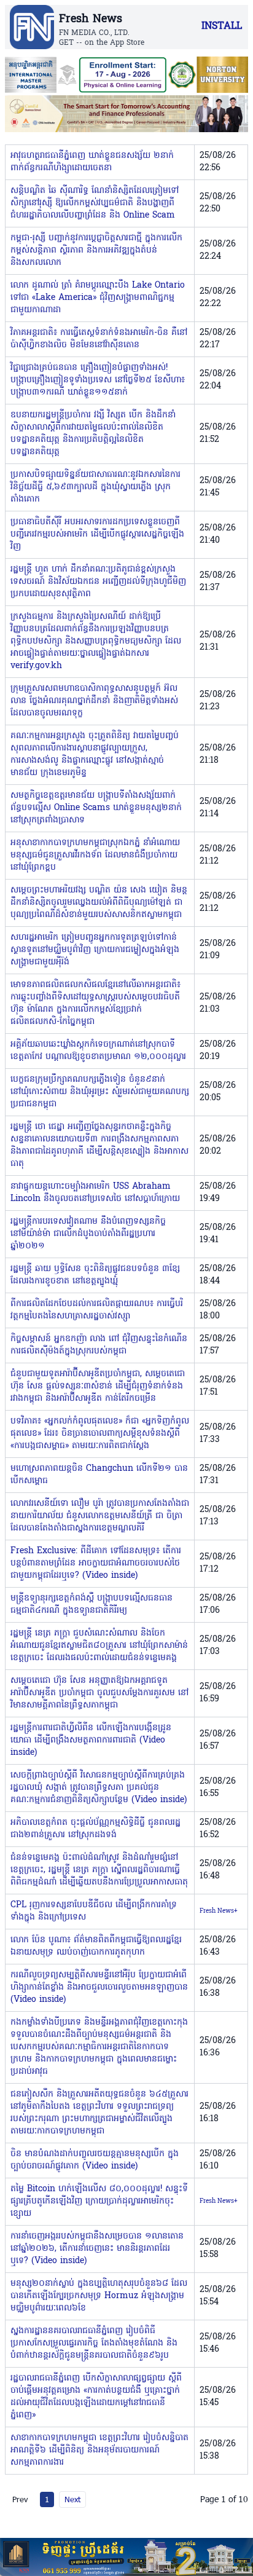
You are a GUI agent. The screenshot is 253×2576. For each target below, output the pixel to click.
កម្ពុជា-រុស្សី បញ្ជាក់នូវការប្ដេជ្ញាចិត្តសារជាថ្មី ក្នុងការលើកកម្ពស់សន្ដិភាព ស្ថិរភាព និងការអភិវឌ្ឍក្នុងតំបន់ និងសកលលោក (96, 250)
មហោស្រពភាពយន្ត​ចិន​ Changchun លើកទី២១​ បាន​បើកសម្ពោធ (99, 1475)
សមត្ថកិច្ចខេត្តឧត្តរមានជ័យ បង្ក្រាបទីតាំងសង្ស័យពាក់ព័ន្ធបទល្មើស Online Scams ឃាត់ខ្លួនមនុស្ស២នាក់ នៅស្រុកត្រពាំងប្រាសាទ (96, 808)
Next (72, 2499)
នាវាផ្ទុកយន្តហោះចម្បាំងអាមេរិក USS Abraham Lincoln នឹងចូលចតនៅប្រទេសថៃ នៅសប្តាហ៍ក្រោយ (95, 1193)
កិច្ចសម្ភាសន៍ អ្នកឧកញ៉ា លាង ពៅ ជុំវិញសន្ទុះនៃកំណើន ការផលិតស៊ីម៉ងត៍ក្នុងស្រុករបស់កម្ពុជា (99, 1345)
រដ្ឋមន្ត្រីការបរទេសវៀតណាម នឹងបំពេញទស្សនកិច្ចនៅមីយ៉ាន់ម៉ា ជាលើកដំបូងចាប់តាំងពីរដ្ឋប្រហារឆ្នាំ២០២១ (88, 1234)
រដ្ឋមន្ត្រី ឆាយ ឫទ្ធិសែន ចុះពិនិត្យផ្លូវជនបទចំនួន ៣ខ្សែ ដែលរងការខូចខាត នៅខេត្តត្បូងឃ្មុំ (95, 1275)
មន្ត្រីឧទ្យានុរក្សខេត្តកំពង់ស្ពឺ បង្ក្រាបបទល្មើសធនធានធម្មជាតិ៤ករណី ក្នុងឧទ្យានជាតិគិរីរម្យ (91, 1605)
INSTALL (222, 26)
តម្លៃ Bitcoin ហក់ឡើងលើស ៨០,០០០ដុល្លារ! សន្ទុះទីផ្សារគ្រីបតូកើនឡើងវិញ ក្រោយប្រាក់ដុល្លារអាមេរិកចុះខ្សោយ (99, 2201)
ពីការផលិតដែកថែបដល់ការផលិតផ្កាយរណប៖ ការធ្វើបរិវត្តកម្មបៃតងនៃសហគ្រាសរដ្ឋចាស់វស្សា (97, 1310)
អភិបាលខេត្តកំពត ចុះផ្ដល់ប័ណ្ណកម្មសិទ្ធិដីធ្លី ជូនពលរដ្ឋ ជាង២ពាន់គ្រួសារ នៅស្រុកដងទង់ (95, 1829)
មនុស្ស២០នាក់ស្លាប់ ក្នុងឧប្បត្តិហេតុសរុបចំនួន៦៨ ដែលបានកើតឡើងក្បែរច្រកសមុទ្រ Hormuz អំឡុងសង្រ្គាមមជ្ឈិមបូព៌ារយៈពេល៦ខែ (99, 2296)
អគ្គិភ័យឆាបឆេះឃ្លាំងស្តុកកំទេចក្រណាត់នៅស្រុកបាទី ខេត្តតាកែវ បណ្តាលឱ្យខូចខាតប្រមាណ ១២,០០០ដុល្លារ (98, 1051)
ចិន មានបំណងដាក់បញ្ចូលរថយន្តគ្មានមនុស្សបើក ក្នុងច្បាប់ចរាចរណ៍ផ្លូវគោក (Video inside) (95, 2160)
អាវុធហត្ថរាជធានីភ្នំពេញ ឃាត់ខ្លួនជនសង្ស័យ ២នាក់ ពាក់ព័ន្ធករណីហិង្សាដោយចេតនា (92, 162)
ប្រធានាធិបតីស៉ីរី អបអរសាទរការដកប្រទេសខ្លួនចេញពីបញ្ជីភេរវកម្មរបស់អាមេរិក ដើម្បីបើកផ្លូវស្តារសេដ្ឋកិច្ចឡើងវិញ (97, 534)
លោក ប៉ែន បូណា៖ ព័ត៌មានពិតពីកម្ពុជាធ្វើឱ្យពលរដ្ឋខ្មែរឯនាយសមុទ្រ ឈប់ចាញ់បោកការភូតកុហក (96, 1946)
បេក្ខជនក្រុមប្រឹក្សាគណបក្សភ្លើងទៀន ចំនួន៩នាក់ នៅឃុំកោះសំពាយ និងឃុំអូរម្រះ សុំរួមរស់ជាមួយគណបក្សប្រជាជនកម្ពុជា (100, 1092)
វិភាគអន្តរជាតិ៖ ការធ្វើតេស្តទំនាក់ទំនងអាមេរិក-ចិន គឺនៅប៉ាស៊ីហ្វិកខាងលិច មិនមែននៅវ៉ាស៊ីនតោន (99, 339)
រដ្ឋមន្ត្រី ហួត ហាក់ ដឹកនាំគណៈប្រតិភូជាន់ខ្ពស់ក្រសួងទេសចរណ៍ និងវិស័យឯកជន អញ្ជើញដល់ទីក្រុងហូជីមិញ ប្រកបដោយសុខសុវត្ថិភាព (98, 582)
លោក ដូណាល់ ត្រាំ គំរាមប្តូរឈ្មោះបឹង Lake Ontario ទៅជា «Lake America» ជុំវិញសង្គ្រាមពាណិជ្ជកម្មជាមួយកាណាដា (98, 298)
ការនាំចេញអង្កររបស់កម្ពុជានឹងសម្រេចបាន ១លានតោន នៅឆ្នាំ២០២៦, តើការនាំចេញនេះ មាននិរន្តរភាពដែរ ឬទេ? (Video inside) (97, 2249)
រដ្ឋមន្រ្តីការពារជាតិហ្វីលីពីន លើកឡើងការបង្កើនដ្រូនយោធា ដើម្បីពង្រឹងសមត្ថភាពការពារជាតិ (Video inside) (91, 1740)
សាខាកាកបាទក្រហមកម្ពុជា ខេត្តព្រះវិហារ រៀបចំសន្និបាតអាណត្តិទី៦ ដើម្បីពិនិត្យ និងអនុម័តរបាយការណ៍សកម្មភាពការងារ (99, 2450)
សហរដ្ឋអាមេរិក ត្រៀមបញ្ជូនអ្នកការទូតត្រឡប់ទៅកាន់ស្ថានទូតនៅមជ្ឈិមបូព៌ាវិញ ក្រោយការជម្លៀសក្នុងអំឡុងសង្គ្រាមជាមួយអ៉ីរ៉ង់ (95, 950)
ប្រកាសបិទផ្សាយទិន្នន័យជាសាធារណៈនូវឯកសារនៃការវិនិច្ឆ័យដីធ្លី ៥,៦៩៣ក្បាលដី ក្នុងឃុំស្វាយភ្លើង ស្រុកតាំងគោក (95, 487)
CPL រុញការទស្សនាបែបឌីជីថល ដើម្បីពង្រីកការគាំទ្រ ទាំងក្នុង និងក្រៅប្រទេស (94, 1911)
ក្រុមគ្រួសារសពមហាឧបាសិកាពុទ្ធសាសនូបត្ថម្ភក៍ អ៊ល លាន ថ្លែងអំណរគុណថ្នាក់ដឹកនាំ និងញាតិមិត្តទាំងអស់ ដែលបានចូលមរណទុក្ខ (94, 701)
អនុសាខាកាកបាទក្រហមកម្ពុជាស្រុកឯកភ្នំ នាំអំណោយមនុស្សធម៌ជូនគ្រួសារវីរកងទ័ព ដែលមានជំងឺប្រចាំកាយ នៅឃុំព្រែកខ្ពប (95, 855)
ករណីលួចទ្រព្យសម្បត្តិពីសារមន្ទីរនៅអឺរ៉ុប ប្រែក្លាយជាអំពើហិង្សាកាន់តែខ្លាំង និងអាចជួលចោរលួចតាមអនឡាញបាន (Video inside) (99, 1987)
